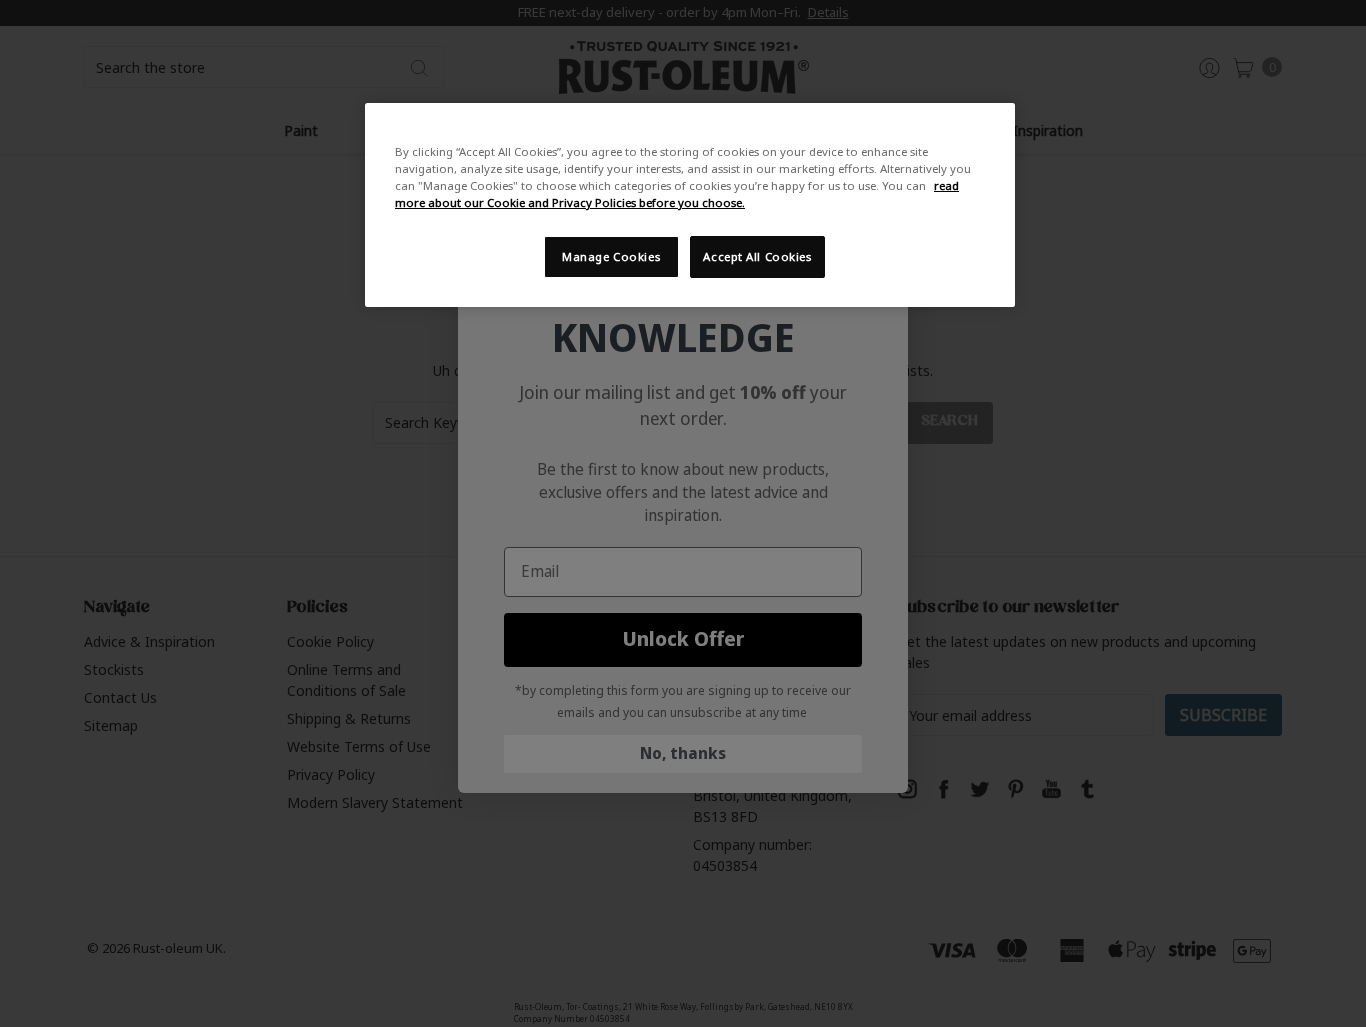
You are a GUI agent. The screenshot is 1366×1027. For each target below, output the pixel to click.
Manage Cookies (611, 256)
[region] (690, 205)
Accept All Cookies (757, 256)
